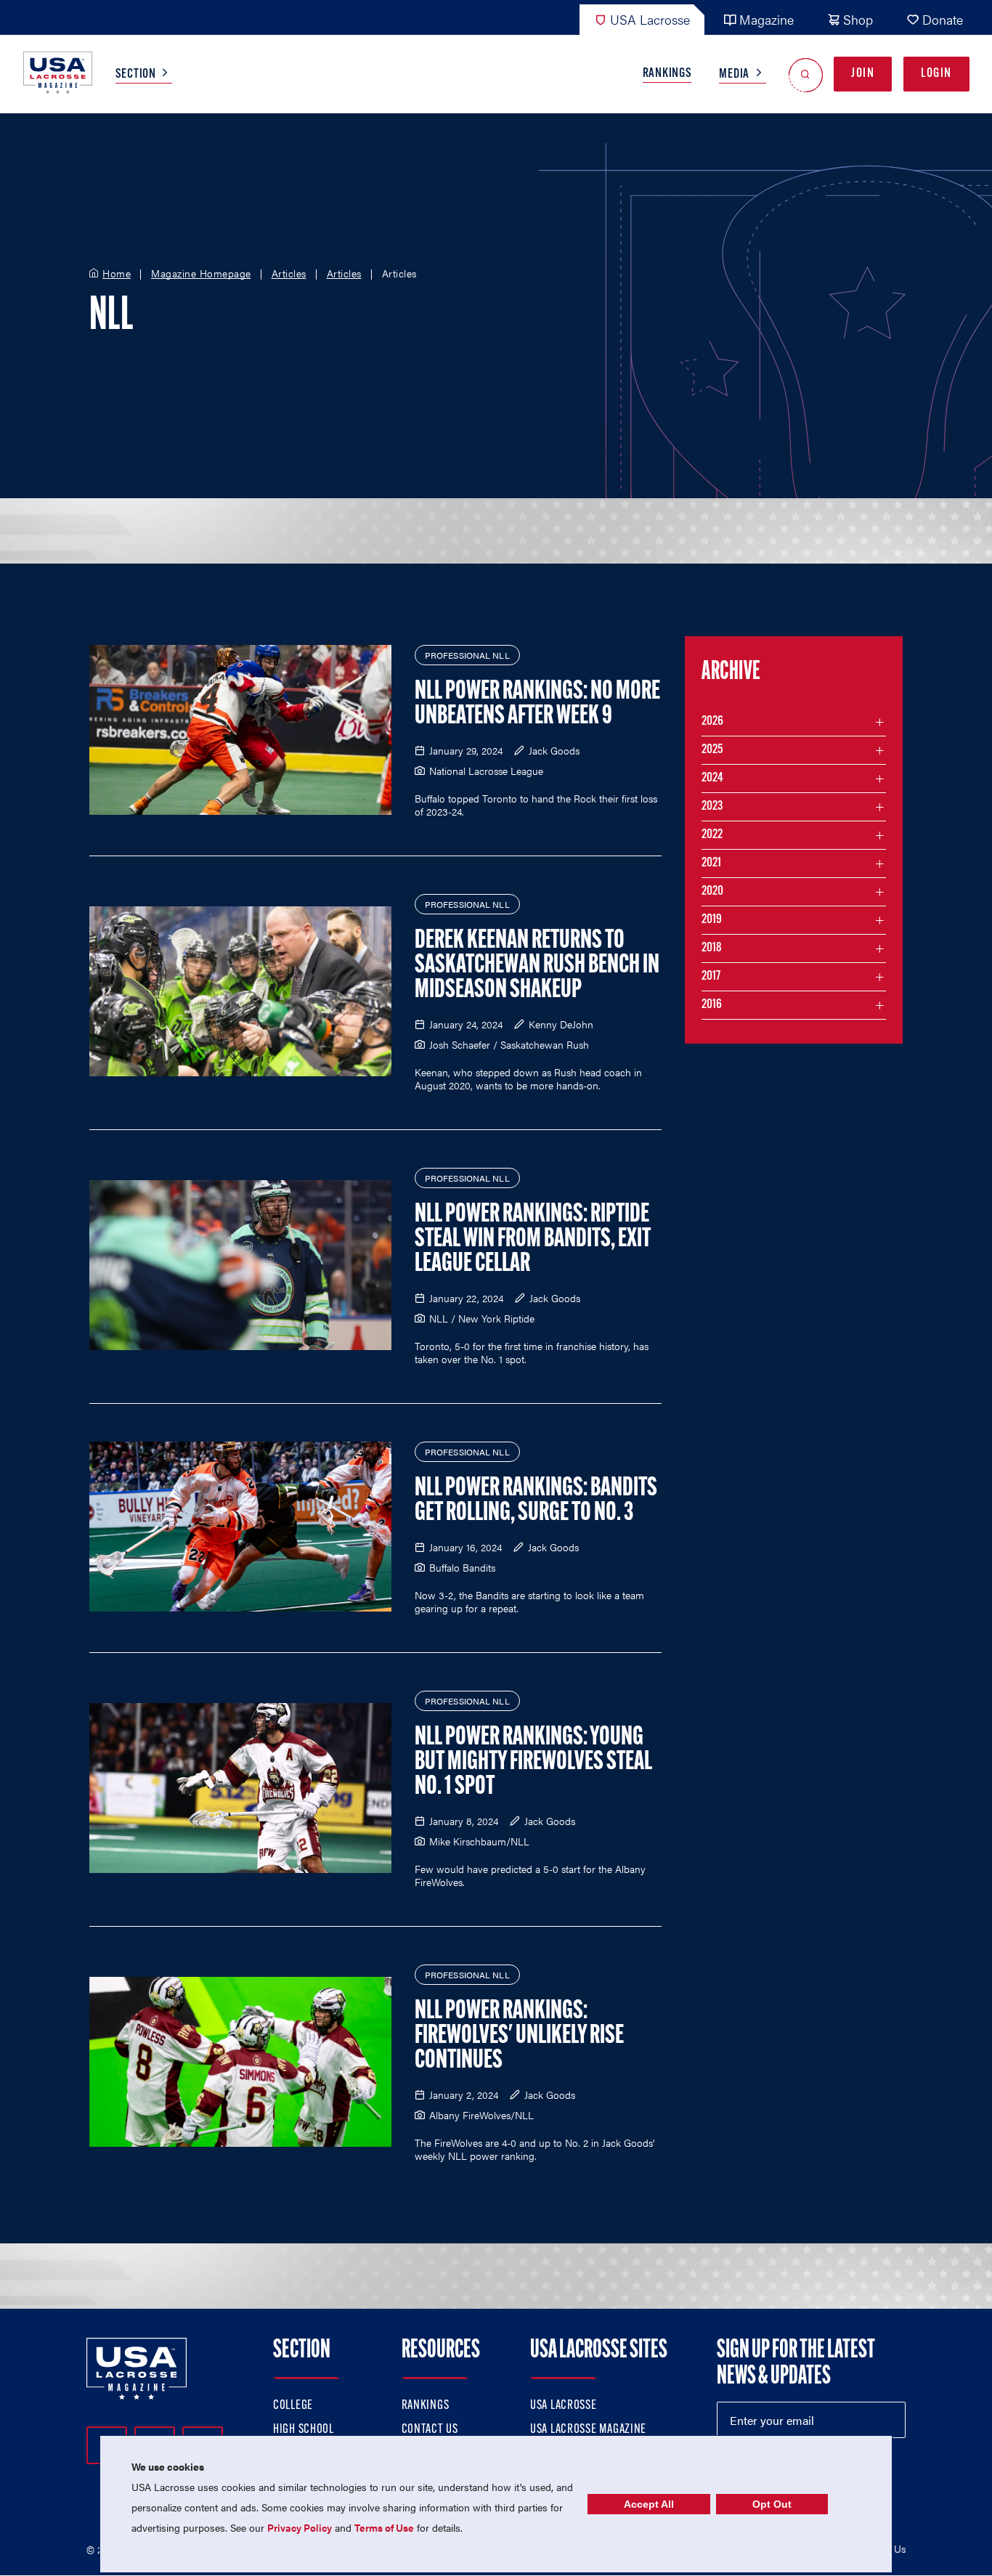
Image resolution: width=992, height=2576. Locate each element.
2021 (711, 864)
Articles (289, 274)
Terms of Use (384, 2527)
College (293, 2406)
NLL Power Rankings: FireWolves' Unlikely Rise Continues (519, 2036)
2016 (712, 1005)
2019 (712, 920)
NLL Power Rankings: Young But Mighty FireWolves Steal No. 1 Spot (533, 1763)
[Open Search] (806, 74)
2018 (712, 948)
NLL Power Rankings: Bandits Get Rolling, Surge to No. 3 (536, 1501)
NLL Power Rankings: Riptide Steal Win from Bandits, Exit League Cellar (533, 1240)
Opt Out (772, 2504)
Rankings (667, 74)
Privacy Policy (300, 2527)
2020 (712, 892)
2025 (712, 750)
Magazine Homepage (201, 274)
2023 (712, 807)
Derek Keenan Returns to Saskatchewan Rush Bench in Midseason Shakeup (537, 966)
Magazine (767, 19)
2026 (712, 722)
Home (117, 274)
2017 (711, 977)
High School (304, 2430)
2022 (712, 835)
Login (936, 74)
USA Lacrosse (650, 19)
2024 (712, 779)
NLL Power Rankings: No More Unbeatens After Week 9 (537, 704)
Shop (858, 19)
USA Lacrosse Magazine (588, 2430)
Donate (943, 19)
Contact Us (430, 2430)
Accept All (649, 2504)
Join (863, 74)
